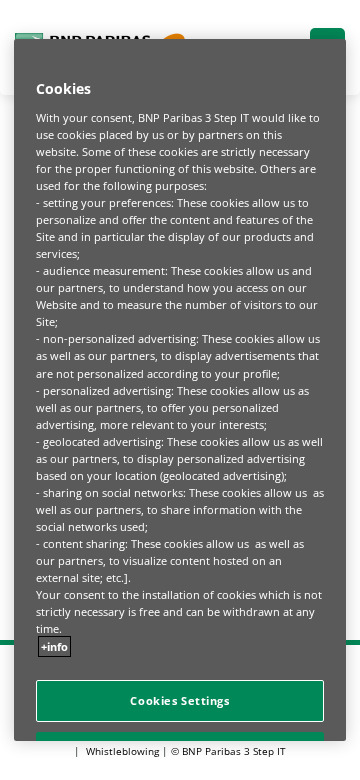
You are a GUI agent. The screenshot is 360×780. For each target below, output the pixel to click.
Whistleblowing (122, 751)
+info (54, 646)
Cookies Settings (179, 700)
